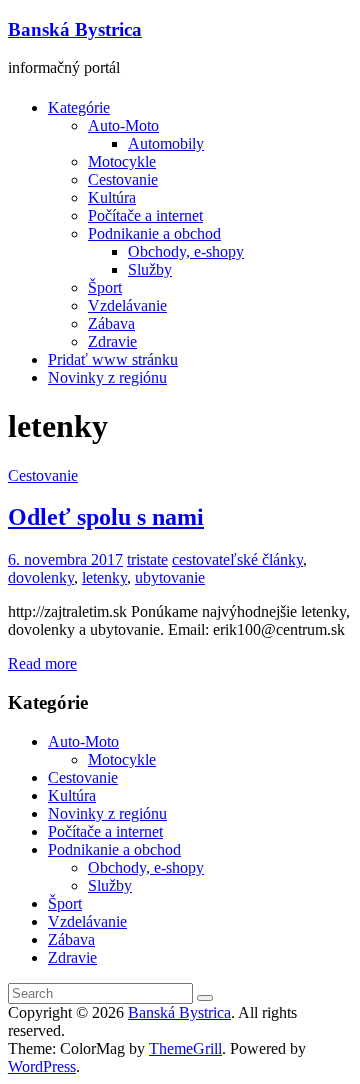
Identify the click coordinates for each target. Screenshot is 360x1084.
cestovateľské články (237, 559)
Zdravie (112, 341)
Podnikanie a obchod (154, 233)
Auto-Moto (123, 125)
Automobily (166, 143)
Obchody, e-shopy (186, 251)
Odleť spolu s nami (106, 517)
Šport (105, 287)
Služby (150, 269)
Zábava (111, 323)
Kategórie (79, 107)
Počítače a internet (145, 215)
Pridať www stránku (113, 359)
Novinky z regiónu (107, 377)
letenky (104, 577)
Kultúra (112, 197)
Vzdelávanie (127, 305)
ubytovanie (170, 577)
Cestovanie (123, 179)
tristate (147, 559)
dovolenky (41, 577)
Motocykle (122, 161)
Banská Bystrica (75, 29)
